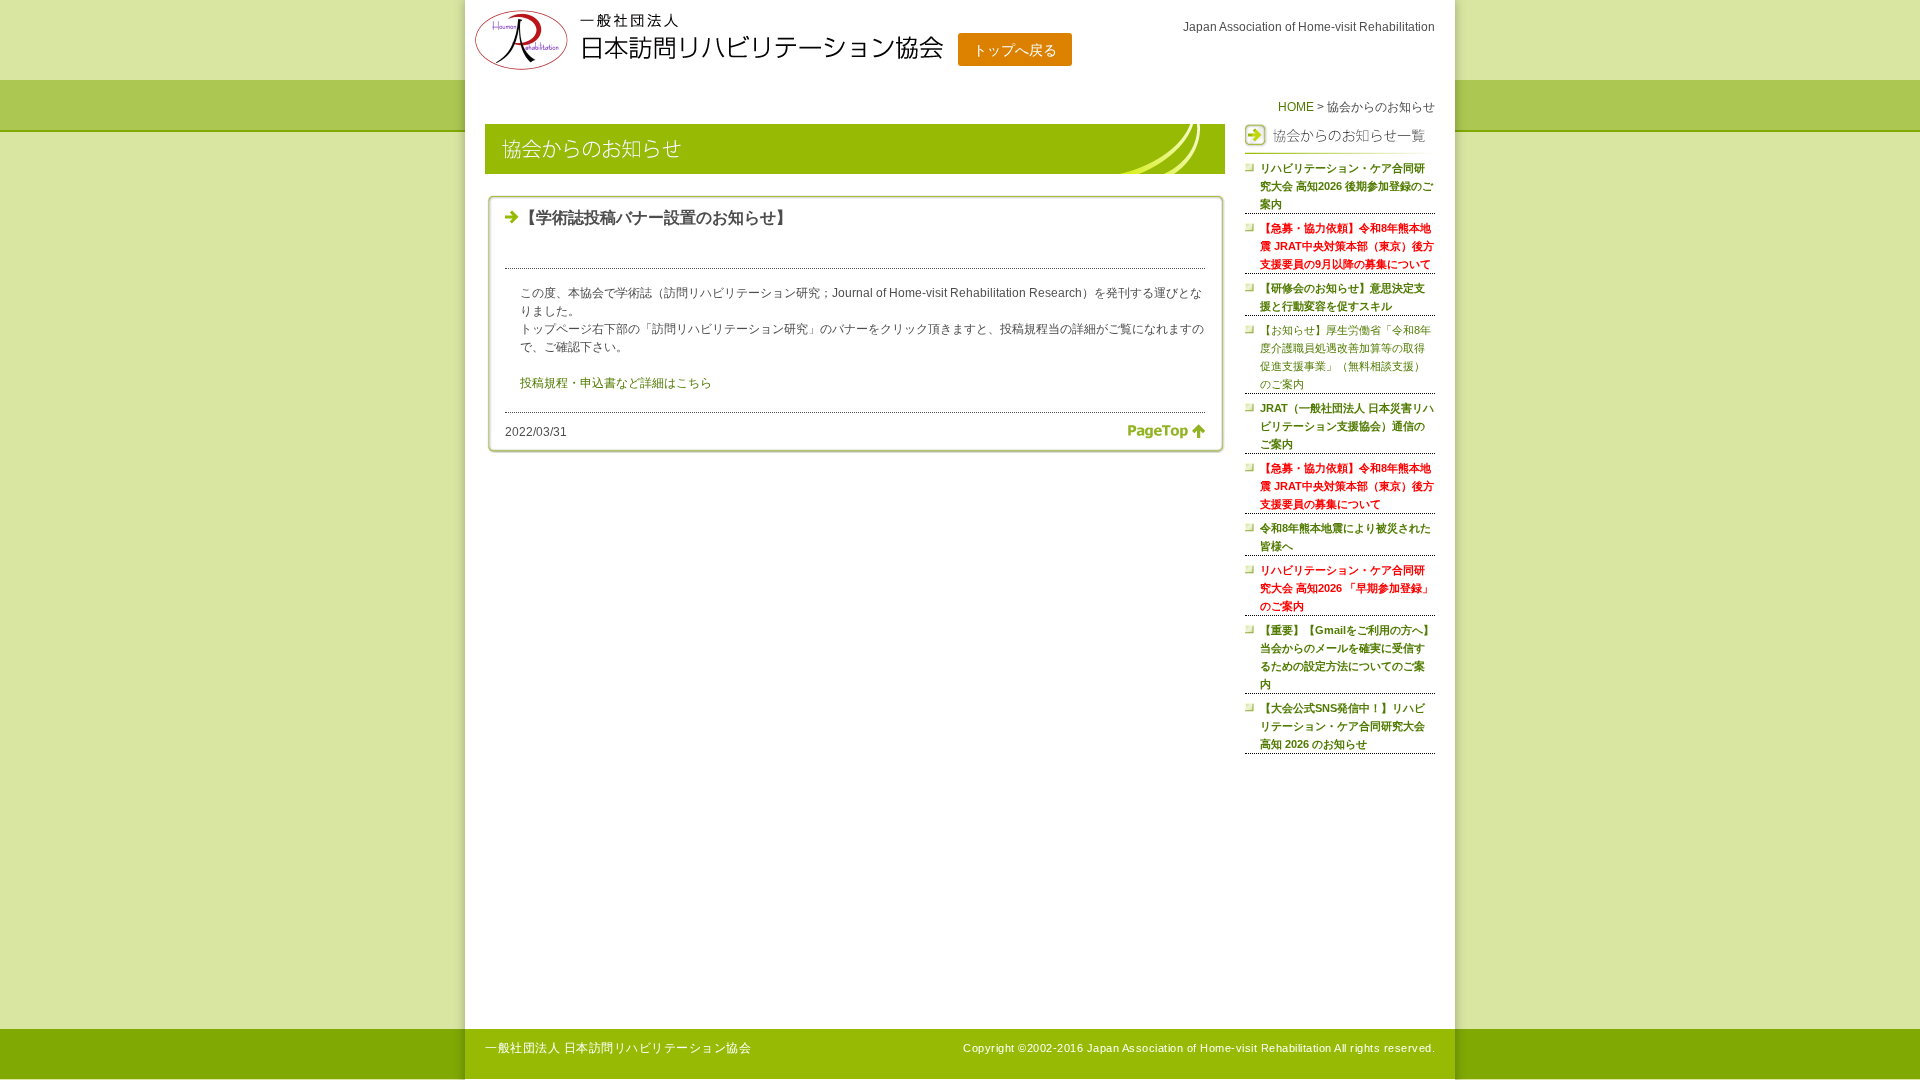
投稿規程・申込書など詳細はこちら (616, 383)
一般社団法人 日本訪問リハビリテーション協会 (618, 1048)
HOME (1296, 107)
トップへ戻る (1015, 50)
